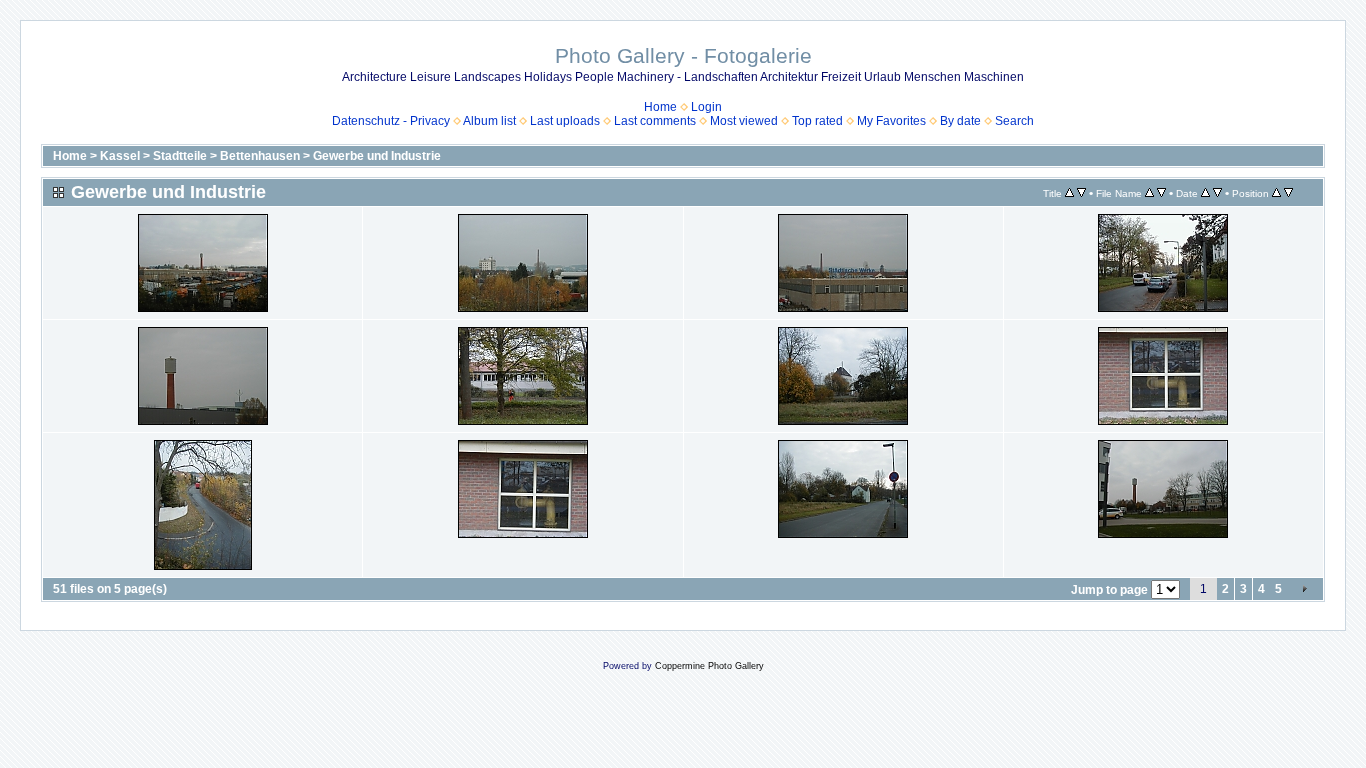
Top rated (817, 121)
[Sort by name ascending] (1149, 193)
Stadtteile (180, 156)
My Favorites (891, 121)
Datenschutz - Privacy (391, 121)
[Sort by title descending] (1081, 193)
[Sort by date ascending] (1205, 193)
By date (960, 121)
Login (706, 107)
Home (660, 107)
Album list (489, 121)
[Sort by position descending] (1288, 193)
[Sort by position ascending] (1276, 193)
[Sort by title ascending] (1069, 193)
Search (1014, 121)
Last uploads (565, 121)
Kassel (120, 156)
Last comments (655, 121)
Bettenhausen (260, 156)
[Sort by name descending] (1161, 193)
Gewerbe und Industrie (377, 156)
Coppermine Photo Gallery (709, 666)
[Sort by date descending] (1217, 193)
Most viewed (744, 121)
